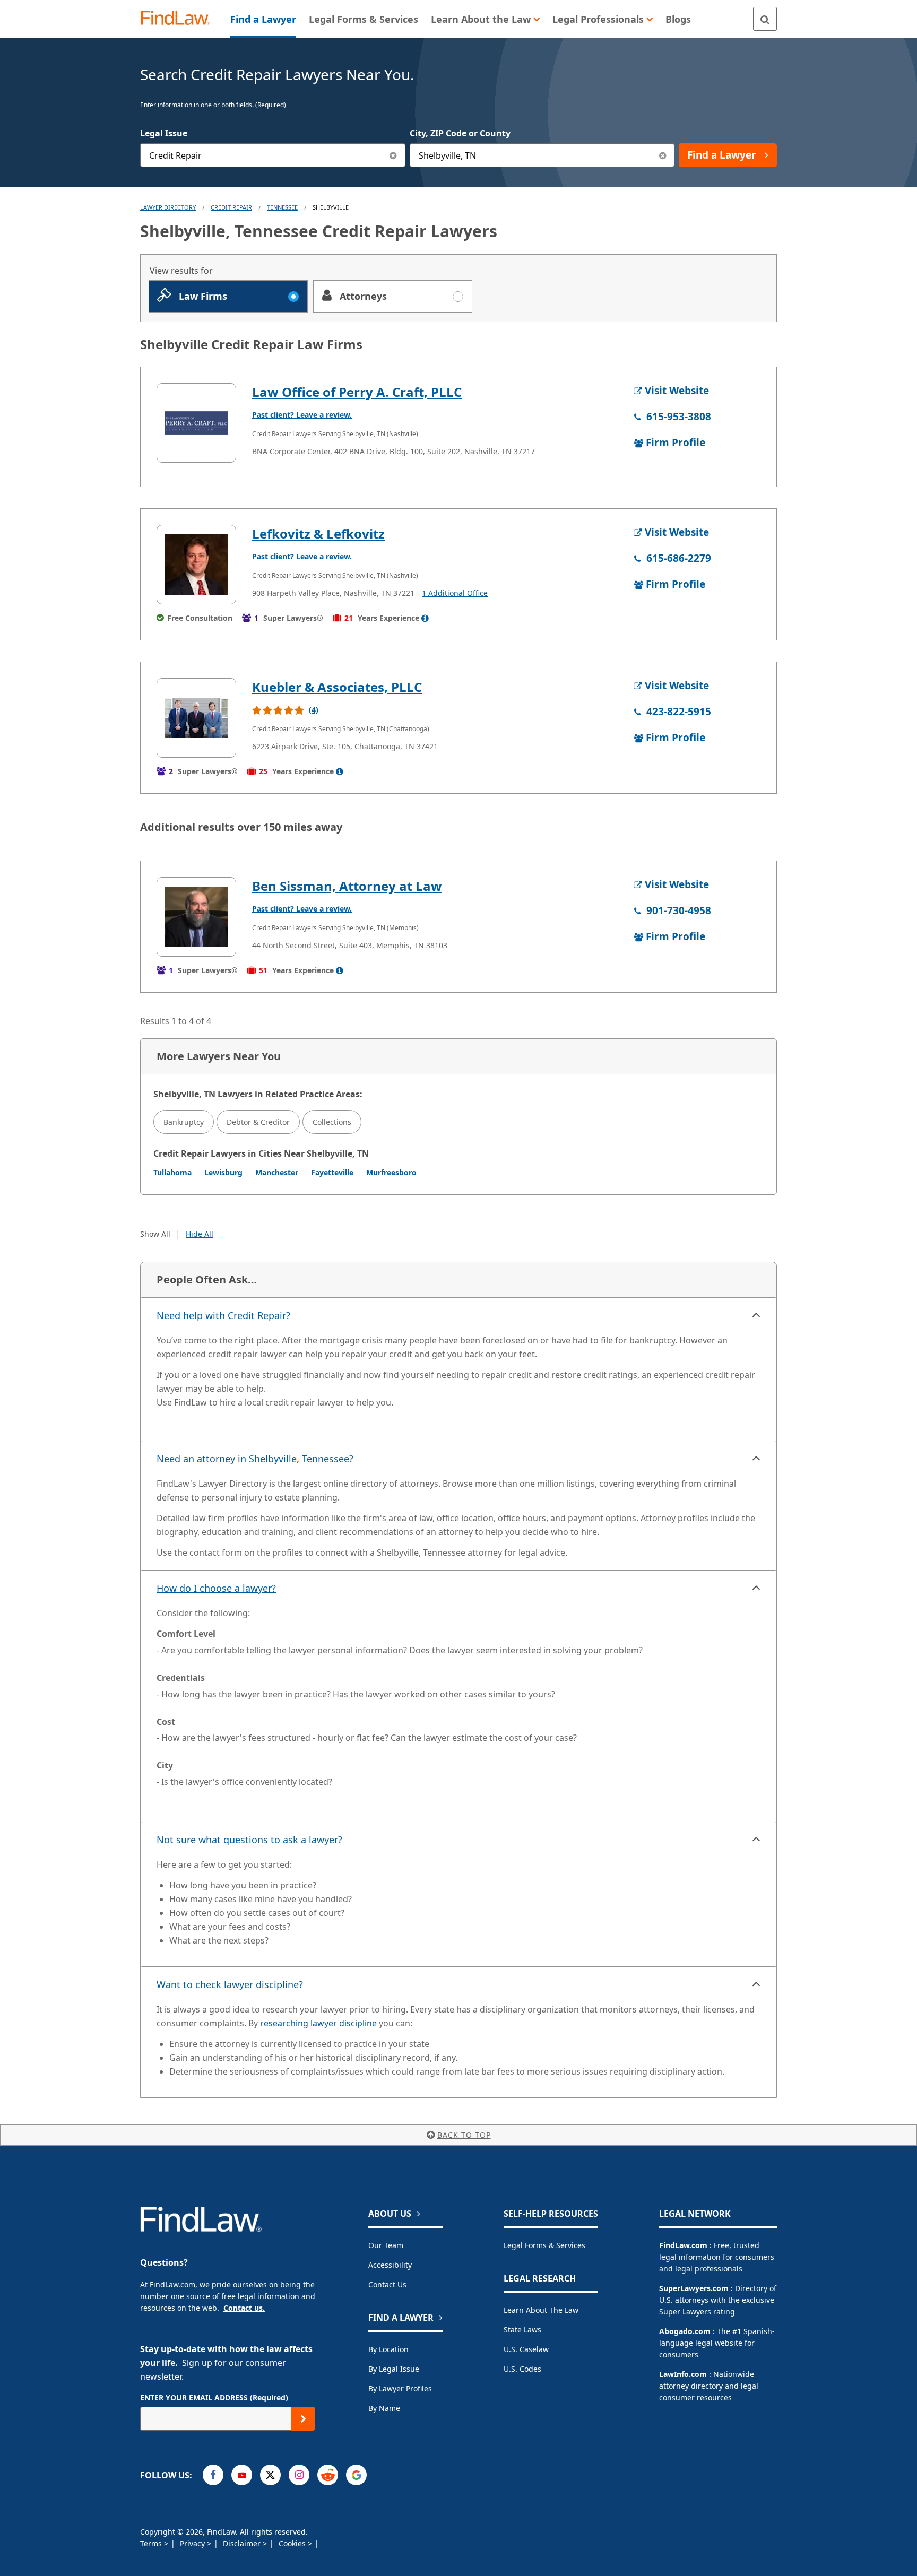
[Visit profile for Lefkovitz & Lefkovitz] (196, 565)
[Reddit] (328, 2475)
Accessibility (390, 2265)
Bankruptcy (184, 1122)
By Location (388, 2349)
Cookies (293, 2543)
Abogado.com (685, 2331)
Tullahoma (172, 1172)
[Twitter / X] (270, 2475)
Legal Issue (164, 133)
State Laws (522, 2330)
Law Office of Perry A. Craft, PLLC (357, 392)
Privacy (193, 2543)
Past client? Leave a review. (302, 415)
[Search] (765, 19)
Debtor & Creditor (258, 1122)
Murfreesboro (391, 1172)
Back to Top (464, 2135)
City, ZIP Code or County (460, 133)
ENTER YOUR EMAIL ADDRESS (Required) (214, 2397)
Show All (155, 1234)
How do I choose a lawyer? (216, 1588)
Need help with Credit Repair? (223, 1315)
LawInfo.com (683, 2374)
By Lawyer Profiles (400, 2388)
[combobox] (273, 155)
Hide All (200, 1234)
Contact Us (387, 2284)
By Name (384, 2408)
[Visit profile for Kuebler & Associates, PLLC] (196, 718)
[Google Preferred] (356, 2475)
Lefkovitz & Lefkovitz (318, 534)
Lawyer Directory (168, 207)
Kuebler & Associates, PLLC (337, 687)
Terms (152, 2543)
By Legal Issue (394, 2369)
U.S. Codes (522, 2369)
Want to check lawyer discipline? (230, 1984)
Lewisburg (223, 1172)
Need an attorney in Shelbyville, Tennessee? (255, 1459)
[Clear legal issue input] (393, 155)
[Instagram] (299, 2475)
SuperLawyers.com (694, 2288)
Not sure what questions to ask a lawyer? (249, 1840)
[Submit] (303, 2419)
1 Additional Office (455, 593)
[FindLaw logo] (180, 19)
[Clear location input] (663, 155)
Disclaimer (243, 2543)
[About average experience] (425, 618)
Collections (332, 1122)
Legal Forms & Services (544, 2245)
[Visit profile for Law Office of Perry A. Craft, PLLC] (196, 423)
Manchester (277, 1172)
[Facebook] (213, 2475)
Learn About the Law (541, 2310)
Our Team (386, 2245)
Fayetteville (332, 1172)
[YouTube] (242, 2475)
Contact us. (244, 2308)
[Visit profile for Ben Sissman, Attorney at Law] (196, 917)
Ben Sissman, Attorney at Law (347, 886)
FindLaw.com (683, 2245)
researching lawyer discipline (318, 2023)
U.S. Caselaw (526, 2349)
